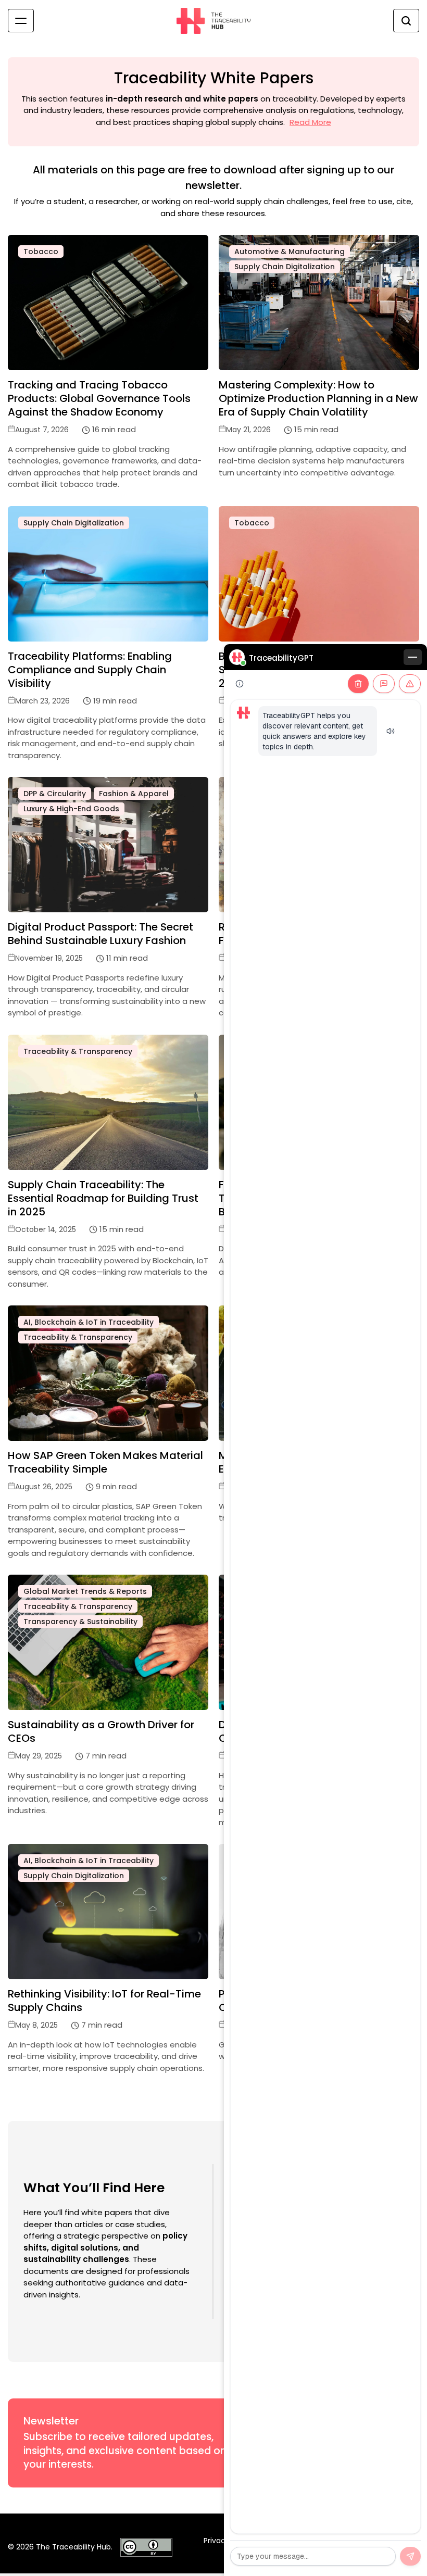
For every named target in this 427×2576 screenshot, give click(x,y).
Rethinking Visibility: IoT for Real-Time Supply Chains (104, 2001)
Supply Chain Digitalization (285, 267)
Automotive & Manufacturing (290, 252)
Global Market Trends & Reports (85, 1591)
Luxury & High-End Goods (71, 809)
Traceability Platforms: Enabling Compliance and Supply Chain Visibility (90, 670)
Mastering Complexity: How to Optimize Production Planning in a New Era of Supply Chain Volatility (318, 398)
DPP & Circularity (55, 794)
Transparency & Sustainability (80, 1622)
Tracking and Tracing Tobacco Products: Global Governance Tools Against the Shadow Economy (99, 398)
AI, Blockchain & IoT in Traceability (89, 1322)
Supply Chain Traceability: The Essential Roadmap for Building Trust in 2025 (103, 1198)
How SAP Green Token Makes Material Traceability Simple (105, 1462)
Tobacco (41, 252)
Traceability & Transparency (78, 1051)
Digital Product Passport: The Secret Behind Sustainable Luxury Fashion (101, 934)
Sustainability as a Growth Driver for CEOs (101, 1731)
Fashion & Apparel (134, 794)
